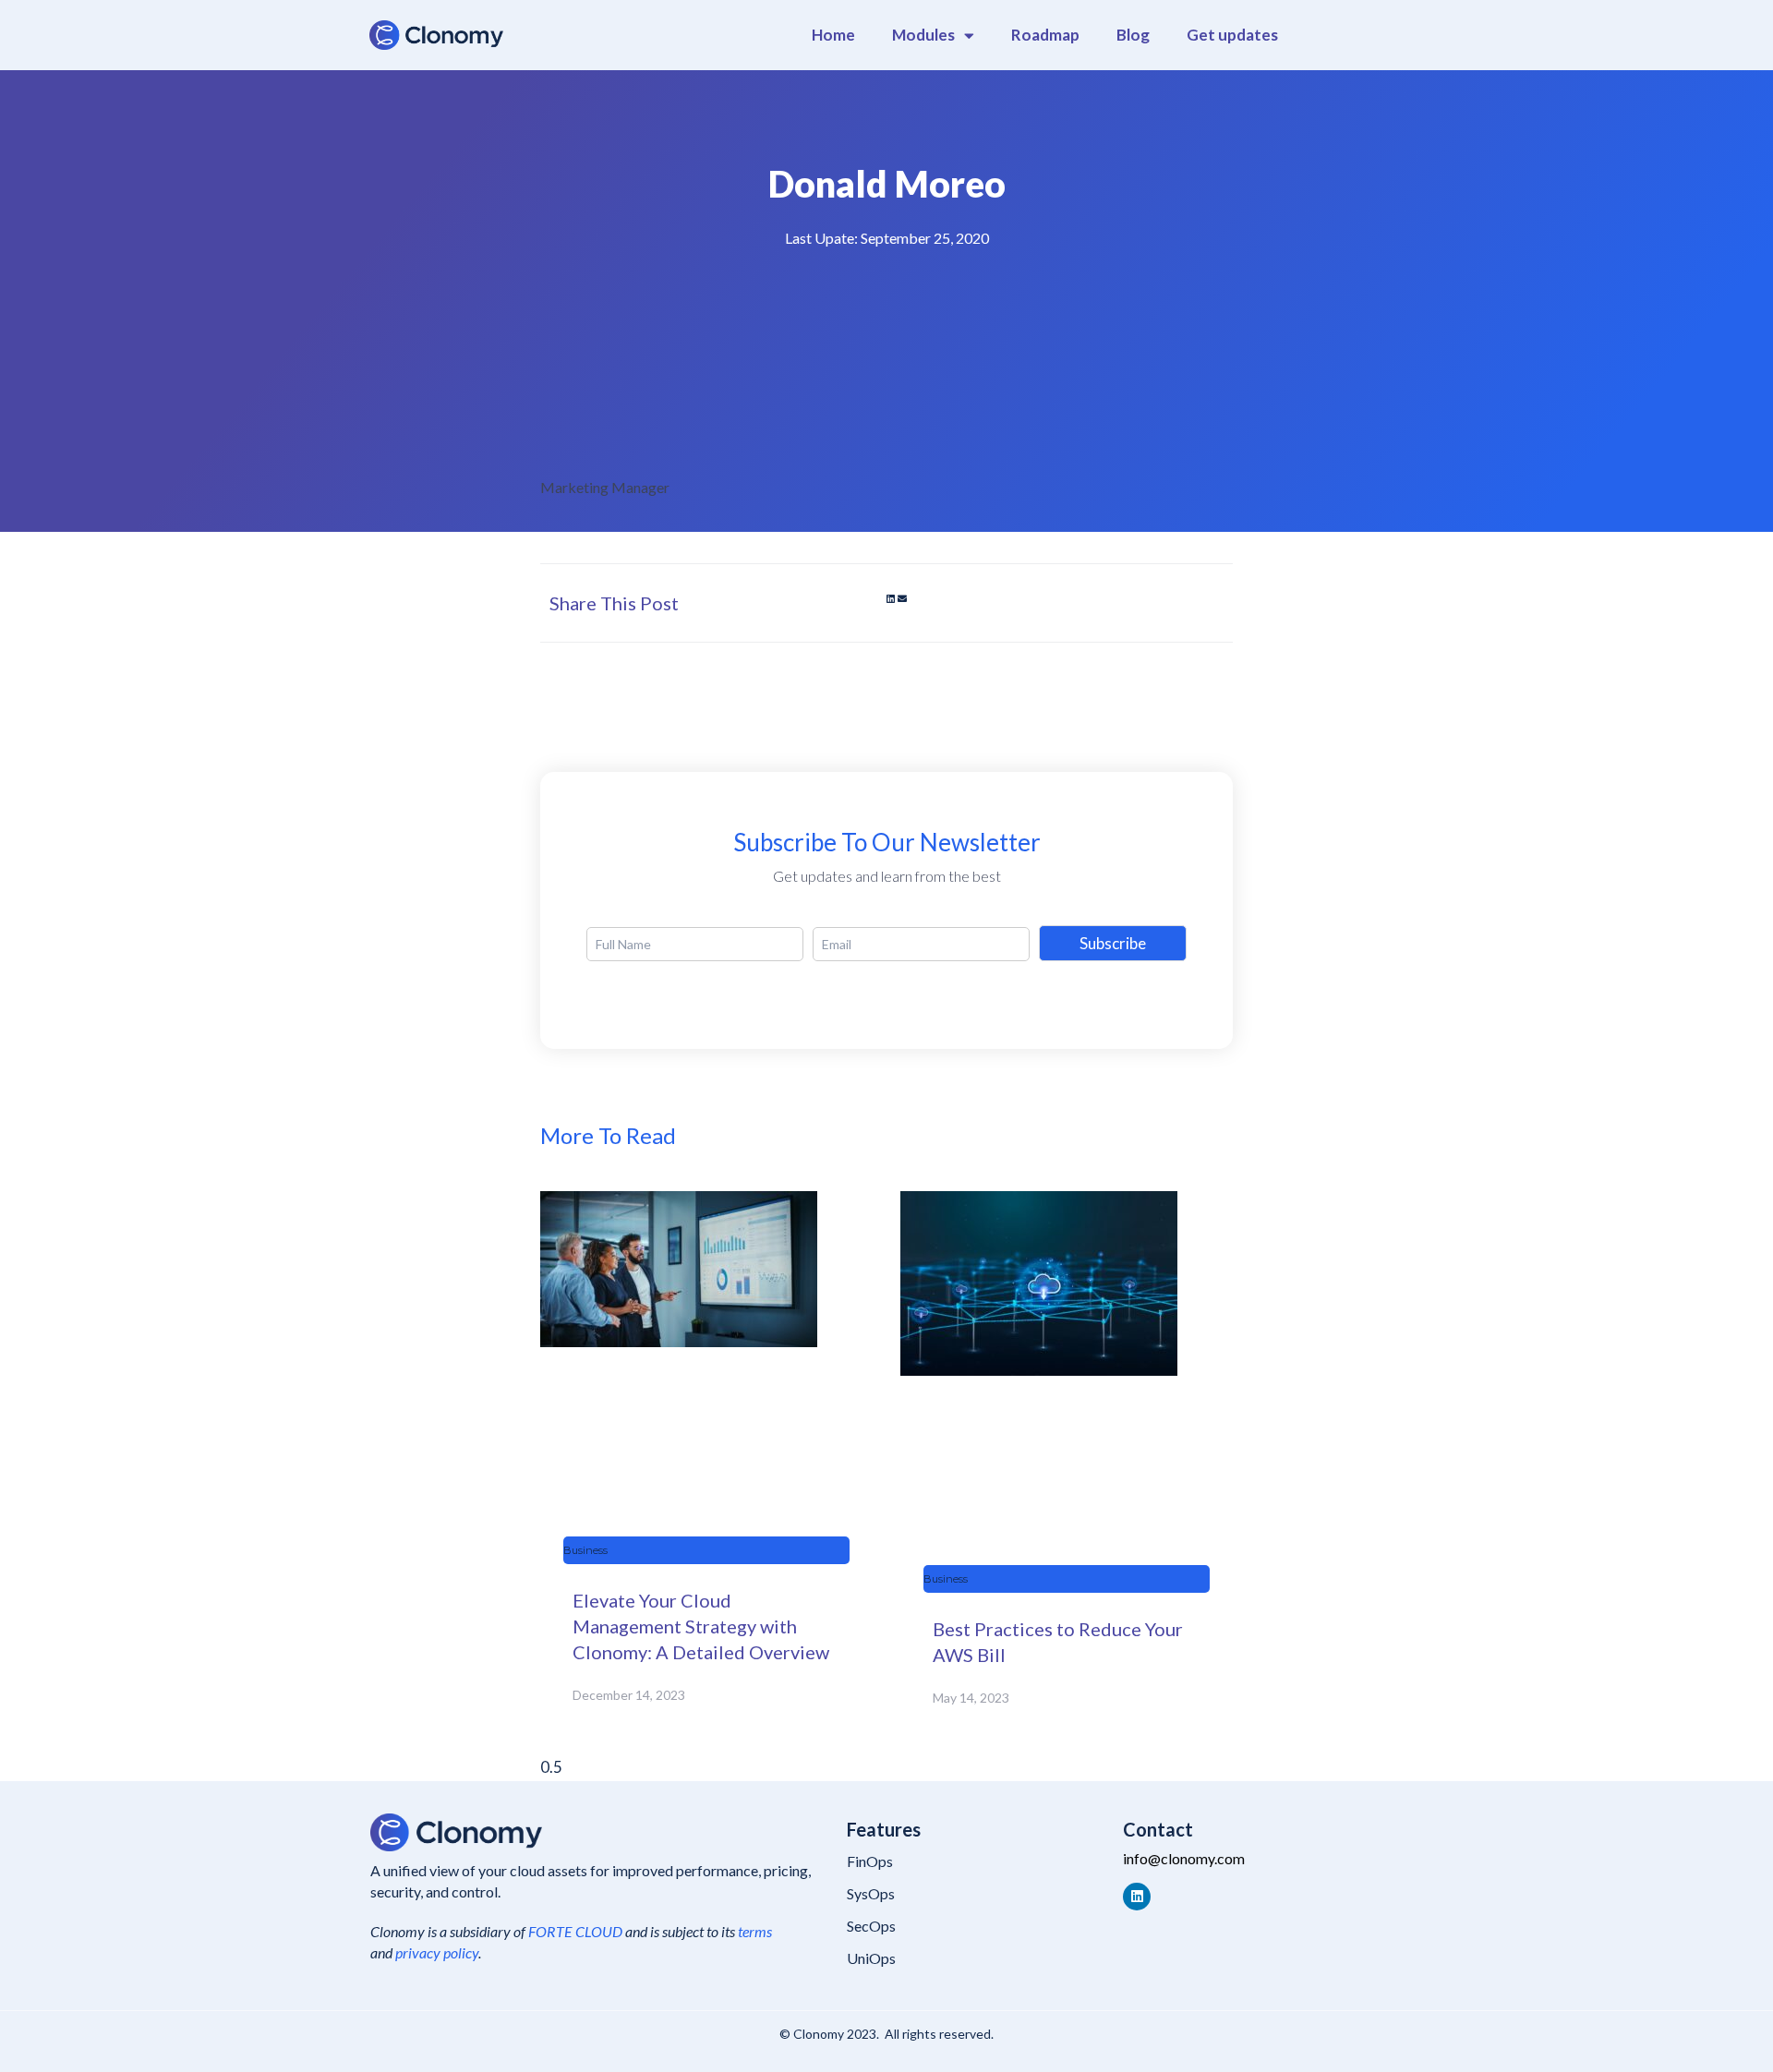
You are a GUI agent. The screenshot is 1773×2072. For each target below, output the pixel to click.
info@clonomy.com (1184, 1858)
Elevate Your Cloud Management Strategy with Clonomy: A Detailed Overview (701, 1626)
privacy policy (437, 1952)
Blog (1133, 35)
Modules (923, 35)
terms (755, 1931)
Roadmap (1045, 35)
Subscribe (1113, 943)
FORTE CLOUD (575, 1931)
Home (833, 35)
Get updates (1232, 35)
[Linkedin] (1137, 1897)
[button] (891, 598)
